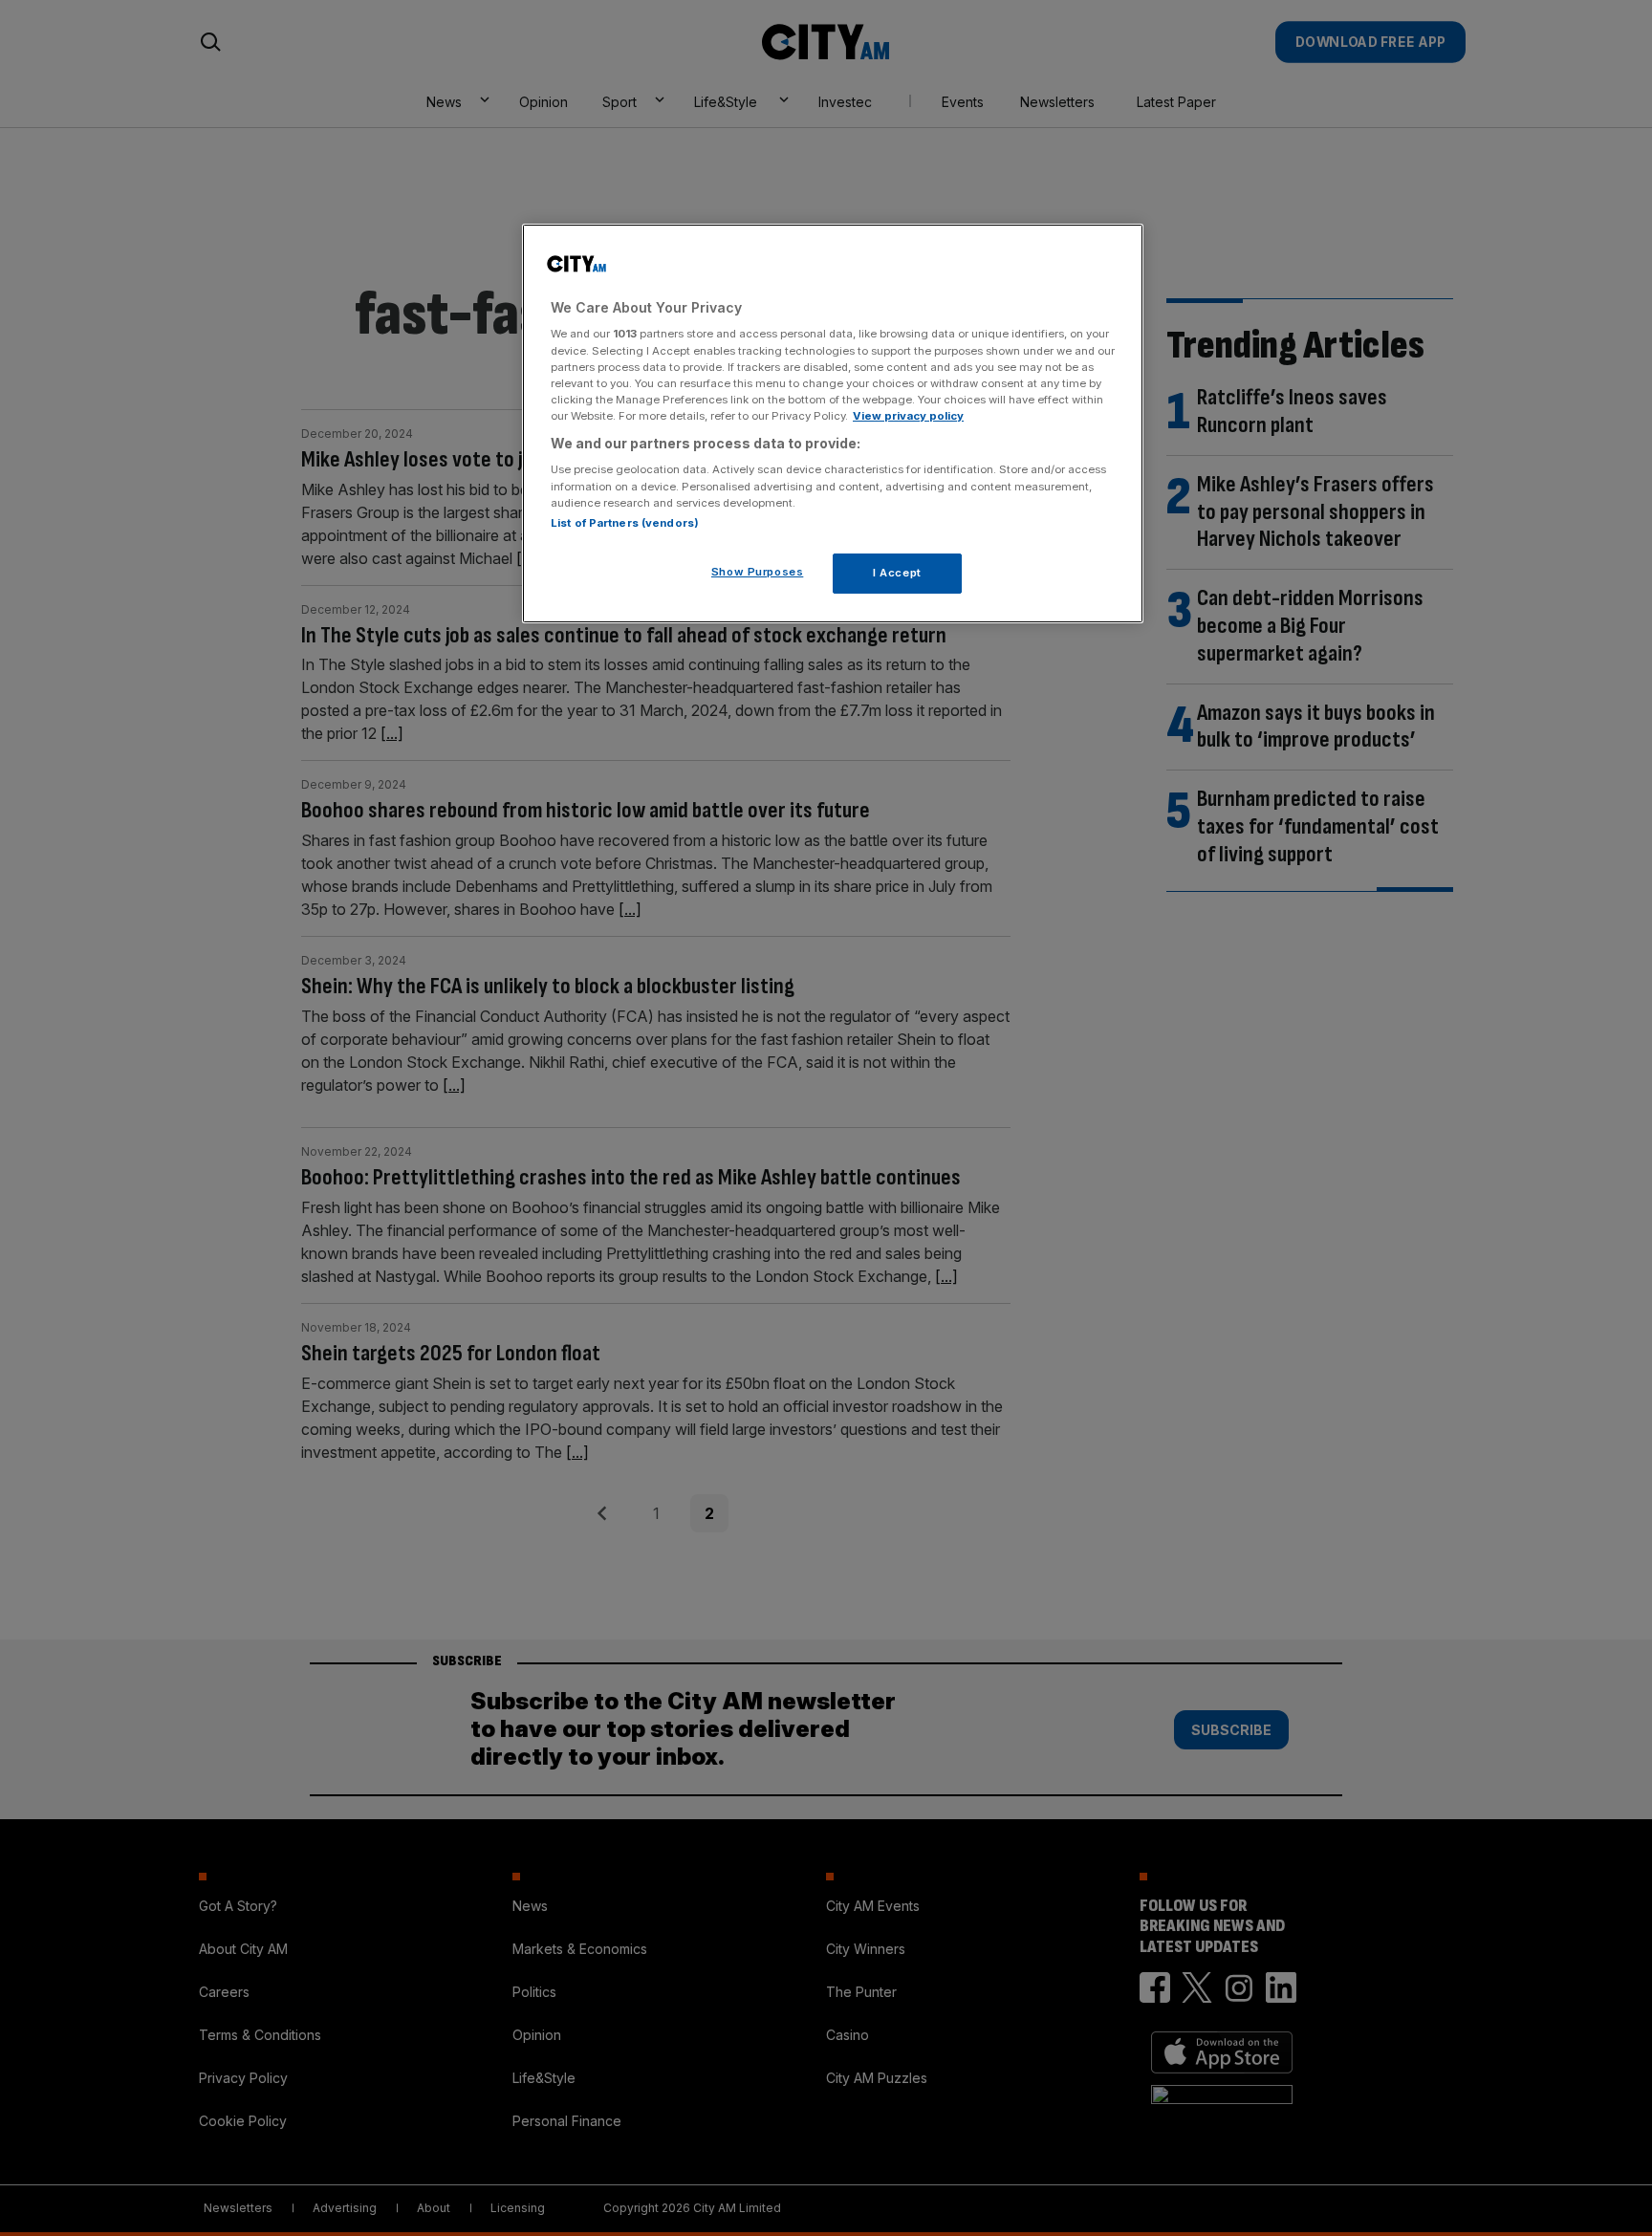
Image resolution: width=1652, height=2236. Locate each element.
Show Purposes (757, 572)
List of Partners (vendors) (625, 523)
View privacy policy (908, 416)
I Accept (897, 573)
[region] (833, 423)
